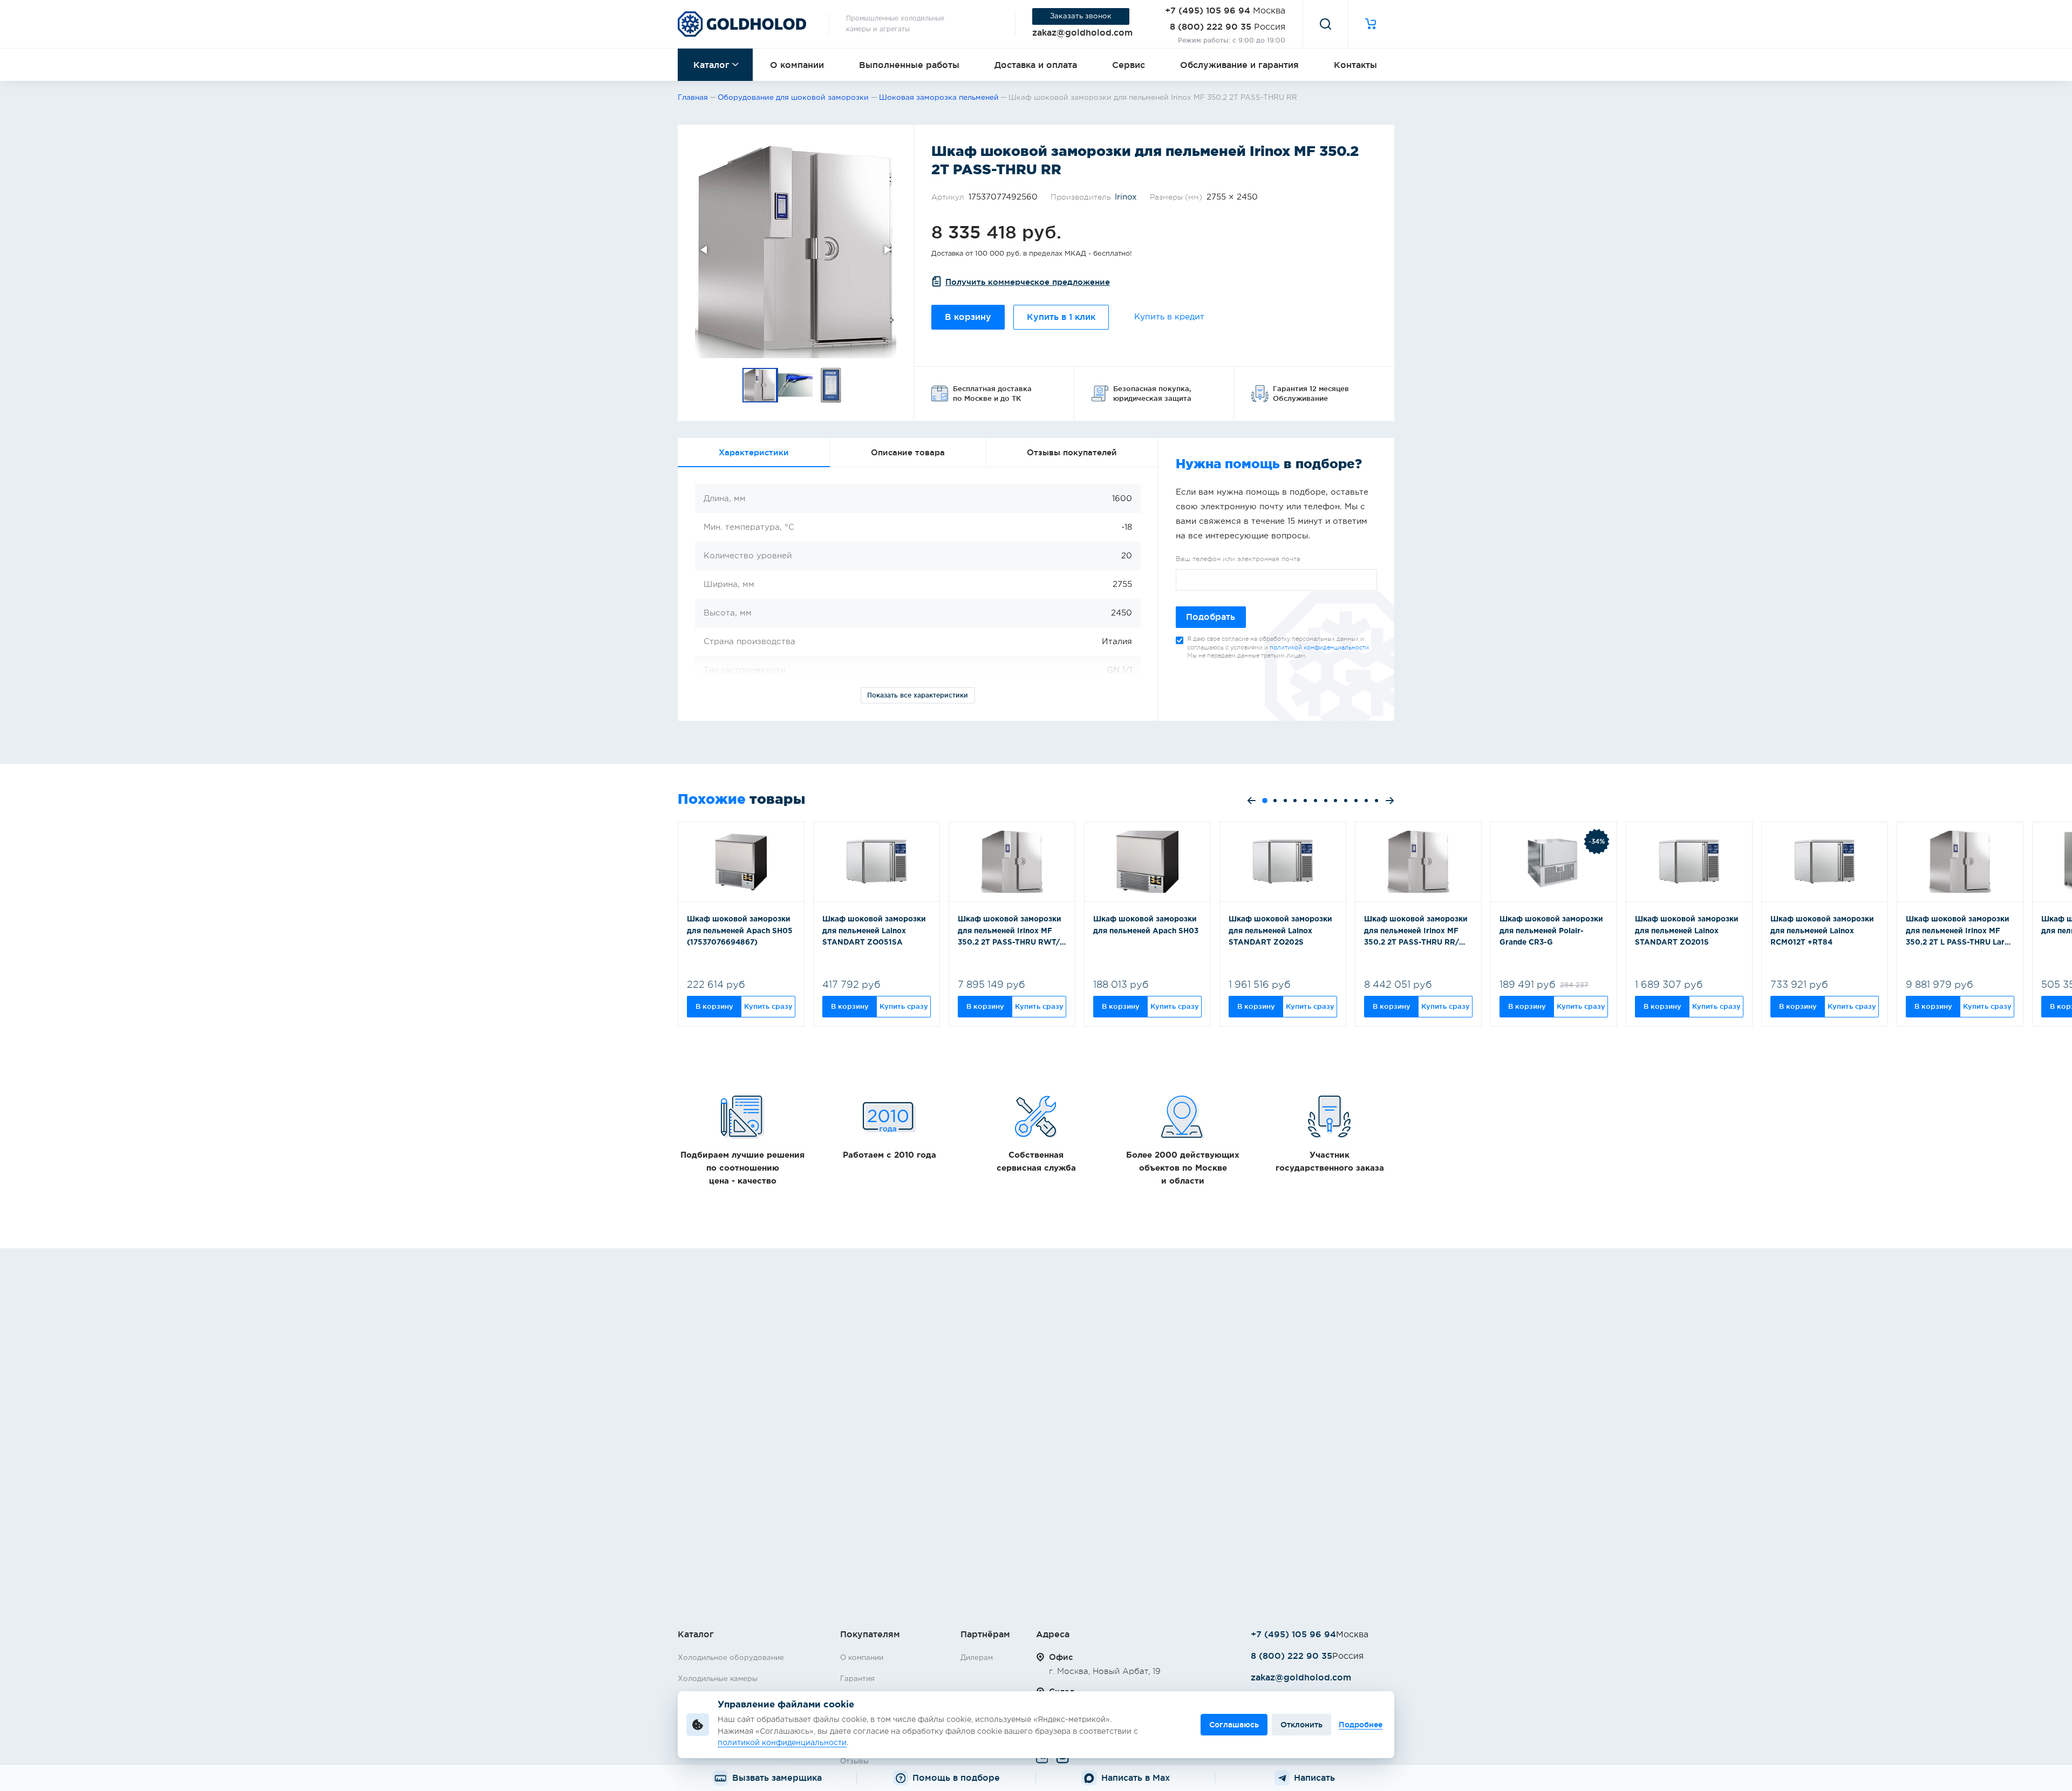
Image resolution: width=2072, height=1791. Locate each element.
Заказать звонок (1081, 16)
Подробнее (1361, 1725)
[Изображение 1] (760, 385)
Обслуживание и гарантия (1239, 65)
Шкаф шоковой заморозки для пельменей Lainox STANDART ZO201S (1687, 931)
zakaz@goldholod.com (1082, 32)
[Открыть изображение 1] (796, 250)
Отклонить (1301, 1725)
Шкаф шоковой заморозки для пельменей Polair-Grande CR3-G (1551, 931)
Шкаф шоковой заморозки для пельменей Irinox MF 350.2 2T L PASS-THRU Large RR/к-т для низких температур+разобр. (1960, 932)
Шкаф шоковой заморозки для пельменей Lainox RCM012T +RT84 (1822, 931)
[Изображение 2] (796, 385)
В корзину (968, 317)
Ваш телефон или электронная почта (1238, 559)
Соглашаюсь (1234, 1725)
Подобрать (1211, 617)
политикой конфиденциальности (1319, 648)
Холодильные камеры (718, 1679)
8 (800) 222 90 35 (1211, 26)
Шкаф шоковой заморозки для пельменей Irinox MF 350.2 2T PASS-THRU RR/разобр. (1416, 932)
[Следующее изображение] (887, 250)
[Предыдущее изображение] (705, 250)
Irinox (1126, 197)
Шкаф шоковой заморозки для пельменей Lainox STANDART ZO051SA (874, 931)
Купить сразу (768, 1006)
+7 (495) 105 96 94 (1208, 10)
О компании (797, 65)
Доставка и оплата (1036, 65)
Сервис (1129, 65)
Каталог (711, 65)
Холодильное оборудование (731, 1658)
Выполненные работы (909, 65)
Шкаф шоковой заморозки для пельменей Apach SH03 (1146, 925)
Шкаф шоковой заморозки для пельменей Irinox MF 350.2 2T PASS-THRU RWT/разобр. (1010, 932)
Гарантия (857, 1679)
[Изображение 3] (831, 385)
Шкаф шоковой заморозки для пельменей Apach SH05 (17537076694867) (740, 931)
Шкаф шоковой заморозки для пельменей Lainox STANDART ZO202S (1280, 931)
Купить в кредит (1169, 317)
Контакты (1355, 65)
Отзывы (854, 1761)
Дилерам (977, 1658)
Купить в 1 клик (1061, 317)
